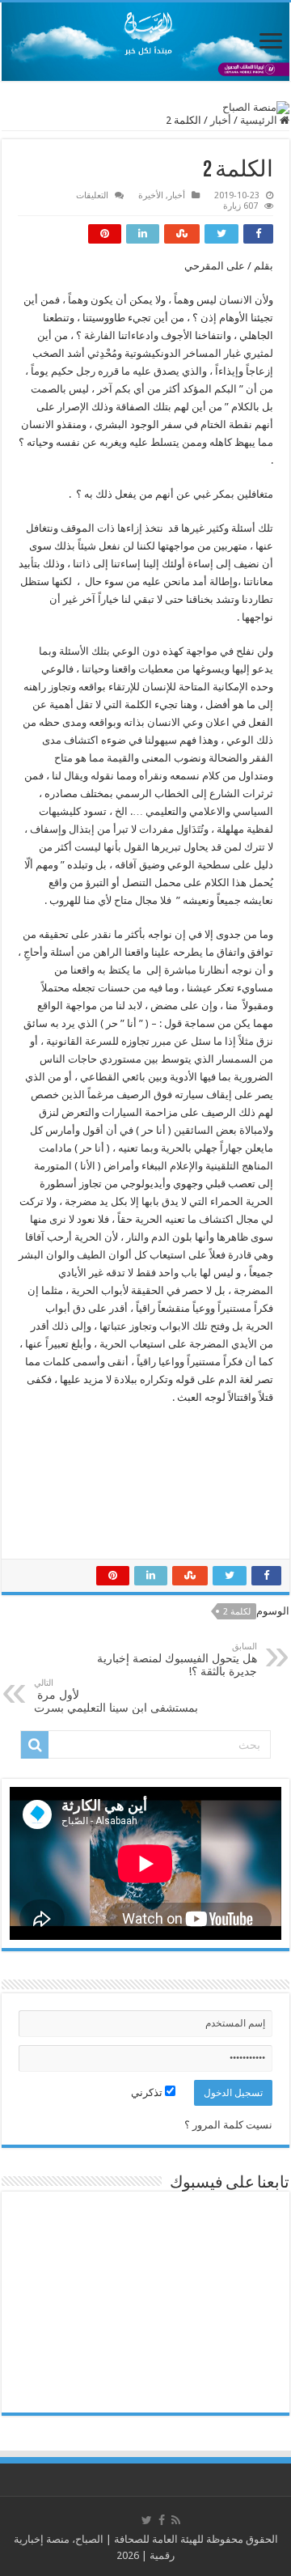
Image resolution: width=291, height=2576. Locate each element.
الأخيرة (151, 195)
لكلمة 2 (237, 1612)
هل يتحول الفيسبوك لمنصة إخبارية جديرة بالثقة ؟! (177, 1659)
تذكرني (148, 2092)
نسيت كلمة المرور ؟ (228, 2125)
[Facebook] (162, 2520)
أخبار (221, 120)
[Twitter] (147, 2520)
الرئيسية (260, 120)
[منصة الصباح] (145, 42)
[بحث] (35, 1745)
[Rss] (176, 2520)
